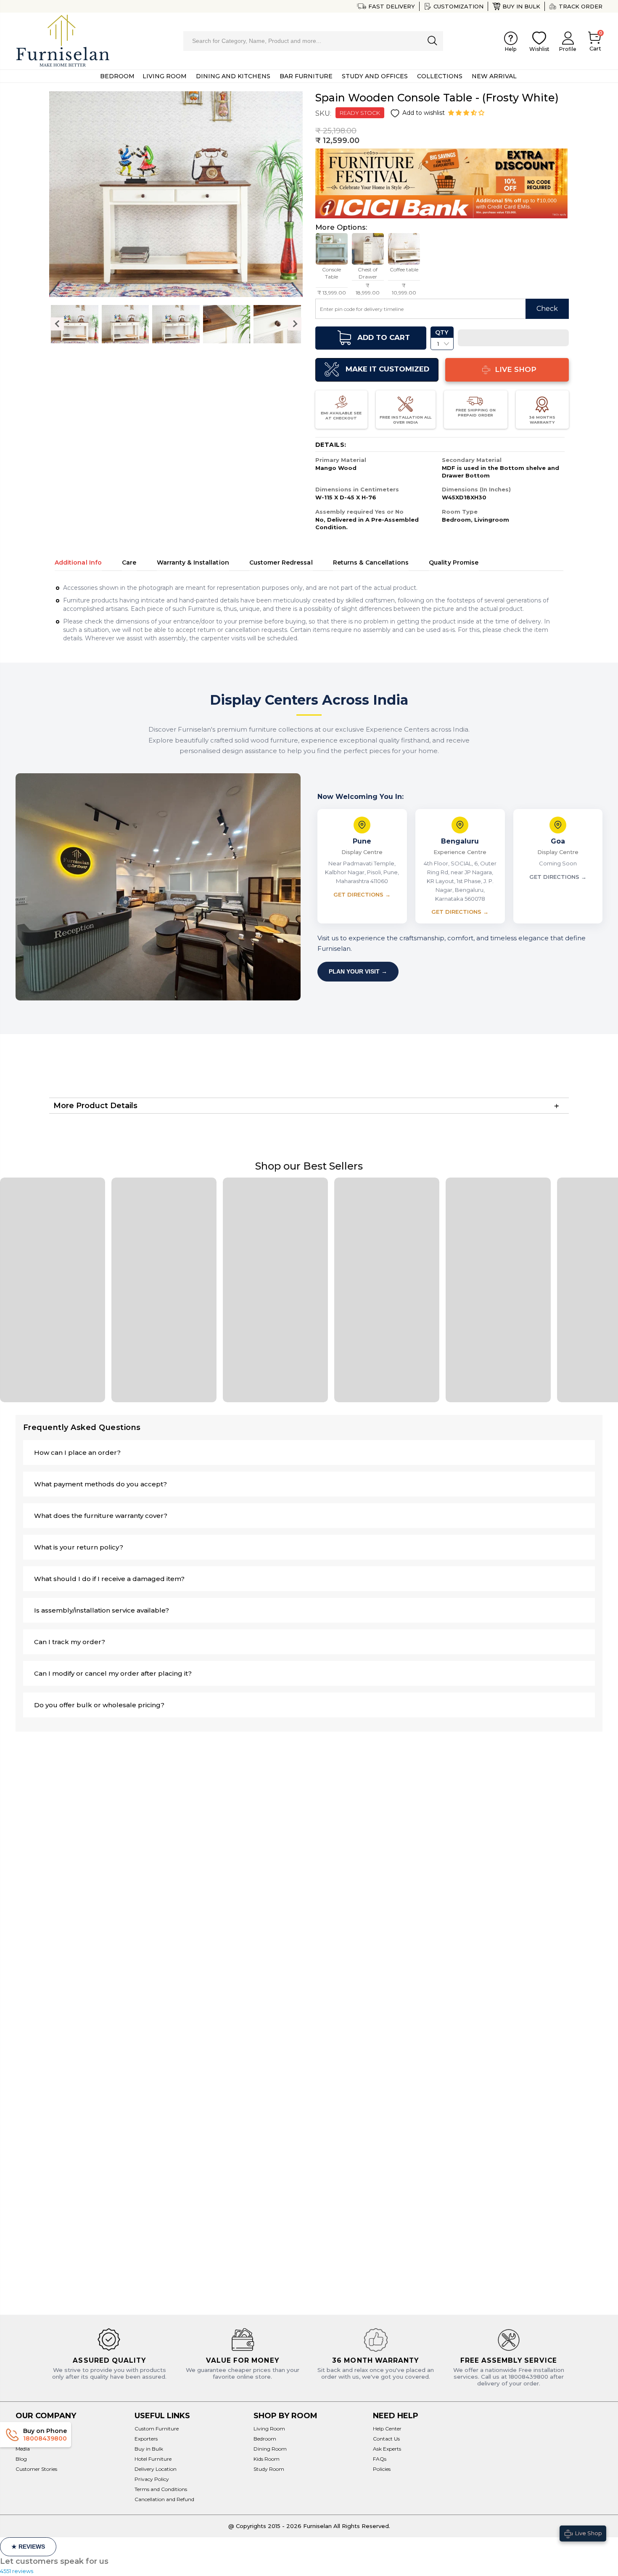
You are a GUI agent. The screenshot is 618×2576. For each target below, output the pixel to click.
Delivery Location (156, 2469)
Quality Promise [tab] (454, 562)
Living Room (269, 2429)
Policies (382, 2469)
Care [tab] (129, 562)
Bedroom (265, 2439)
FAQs (380, 2459)
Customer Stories (36, 2469)
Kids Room (267, 2459)
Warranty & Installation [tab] (193, 562)
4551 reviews (17, 2571)
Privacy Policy (152, 2479)
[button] (467, 113)
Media (23, 2449)
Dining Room (270, 2449)
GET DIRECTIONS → (362, 894)
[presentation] (57, 324)
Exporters (146, 2439)
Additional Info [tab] (78, 562)
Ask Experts (387, 2449)
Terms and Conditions (161, 2489)
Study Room (269, 2469)
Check (547, 309)
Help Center (387, 2429)
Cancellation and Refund (164, 2499)
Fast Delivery (392, 6)
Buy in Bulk (521, 6)
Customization (458, 6)
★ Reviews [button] (28, 2547)
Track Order (581, 6)
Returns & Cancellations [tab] (371, 562)
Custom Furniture (157, 2429)
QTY (442, 332)
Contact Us (386, 2439)
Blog (21, 2459)
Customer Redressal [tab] (281, 562)
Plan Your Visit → (358, 971)
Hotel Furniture (153, 2459)
